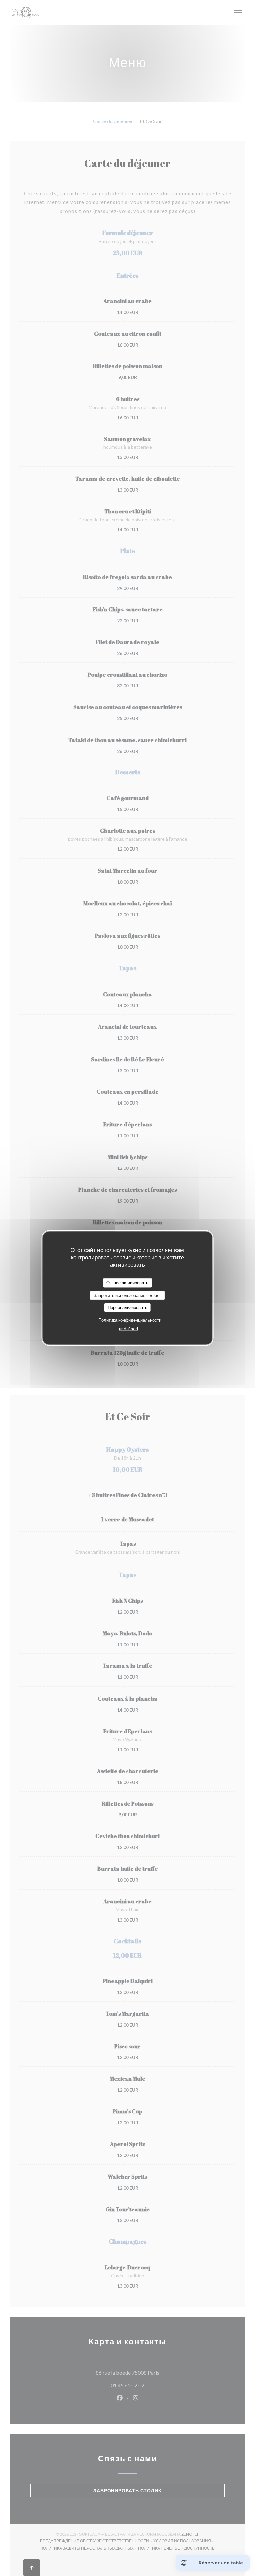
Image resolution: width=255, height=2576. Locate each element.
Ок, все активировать (127, 1283)
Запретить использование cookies (127, 1295)
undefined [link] (128, 1328)
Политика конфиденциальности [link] (130, 1320)
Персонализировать (127, 1307)
